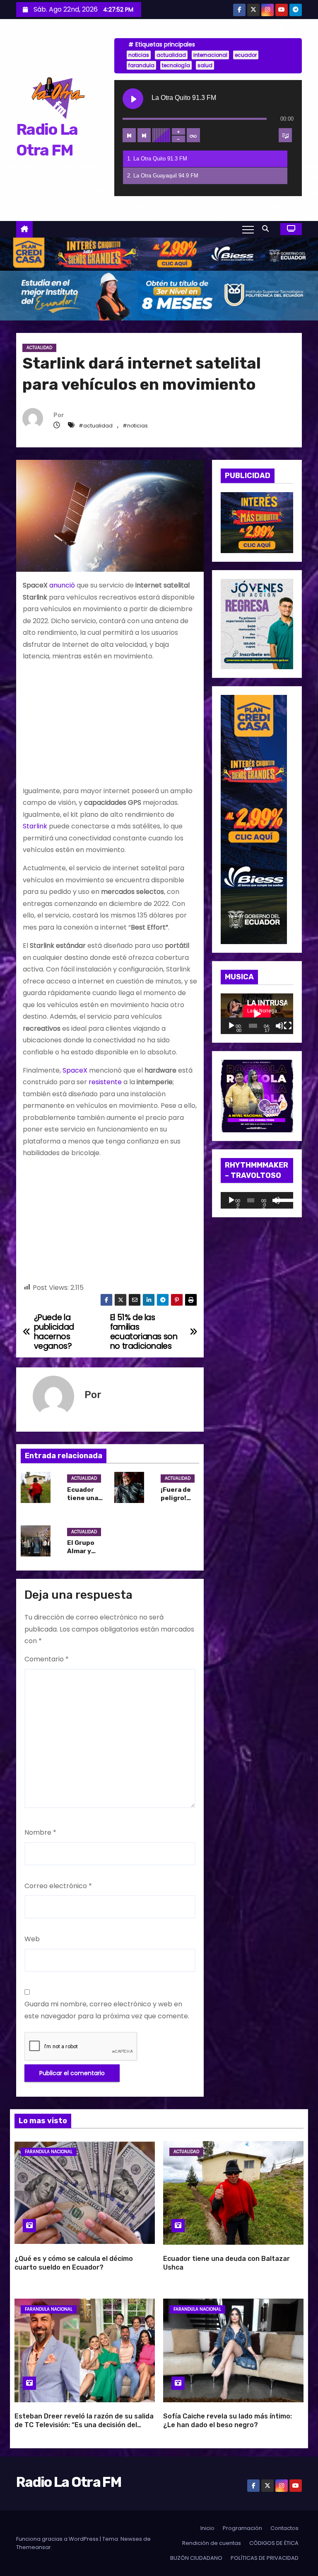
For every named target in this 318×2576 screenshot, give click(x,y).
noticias (139, 55)
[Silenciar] (279, 1026)
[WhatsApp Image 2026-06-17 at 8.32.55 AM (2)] (254, 819)
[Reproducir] (231, 1026)
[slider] (283, 1199)
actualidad (171, 55)
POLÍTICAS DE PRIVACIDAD (265, 2558)
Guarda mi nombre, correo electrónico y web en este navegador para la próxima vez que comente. (107, 2010)
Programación (242, 2528)
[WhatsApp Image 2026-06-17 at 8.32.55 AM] (257, 522)
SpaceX (75, 1070)
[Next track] (144, 135)
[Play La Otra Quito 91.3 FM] (133, 99)
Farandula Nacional (49, 2152)
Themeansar (34, 2547)
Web (32, 1939)
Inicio (207, 2528)
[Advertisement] (110, 727)
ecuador (246, 55)
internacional (210, 55)
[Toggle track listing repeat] (193, 135)
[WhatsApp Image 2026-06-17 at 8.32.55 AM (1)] (159, 254)
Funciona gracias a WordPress (58, 2539)
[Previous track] (129, 135)
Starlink (35, 826)
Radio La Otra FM (69, 2482)
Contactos (284, 2528)
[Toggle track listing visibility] (285, 135)
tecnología (176, 65)
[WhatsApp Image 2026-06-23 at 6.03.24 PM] (159, 295)
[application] (257, 1014)
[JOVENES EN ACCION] (257, 623)
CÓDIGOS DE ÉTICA (274, 2543)
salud (205, 65)
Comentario (47, 1659)
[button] (267, 229)
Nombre (40, 1832)
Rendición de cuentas (212, 2543)
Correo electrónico (58, 1886)
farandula (141, 65)
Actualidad (39, 348)
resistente (105, 1082)
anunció (62, 585)
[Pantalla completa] (288, 1026)
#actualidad (96, 426)
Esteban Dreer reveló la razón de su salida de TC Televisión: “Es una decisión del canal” (84, 2425)
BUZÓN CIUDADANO (196, 2558)
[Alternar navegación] (248, 229)
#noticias (135, 426)
